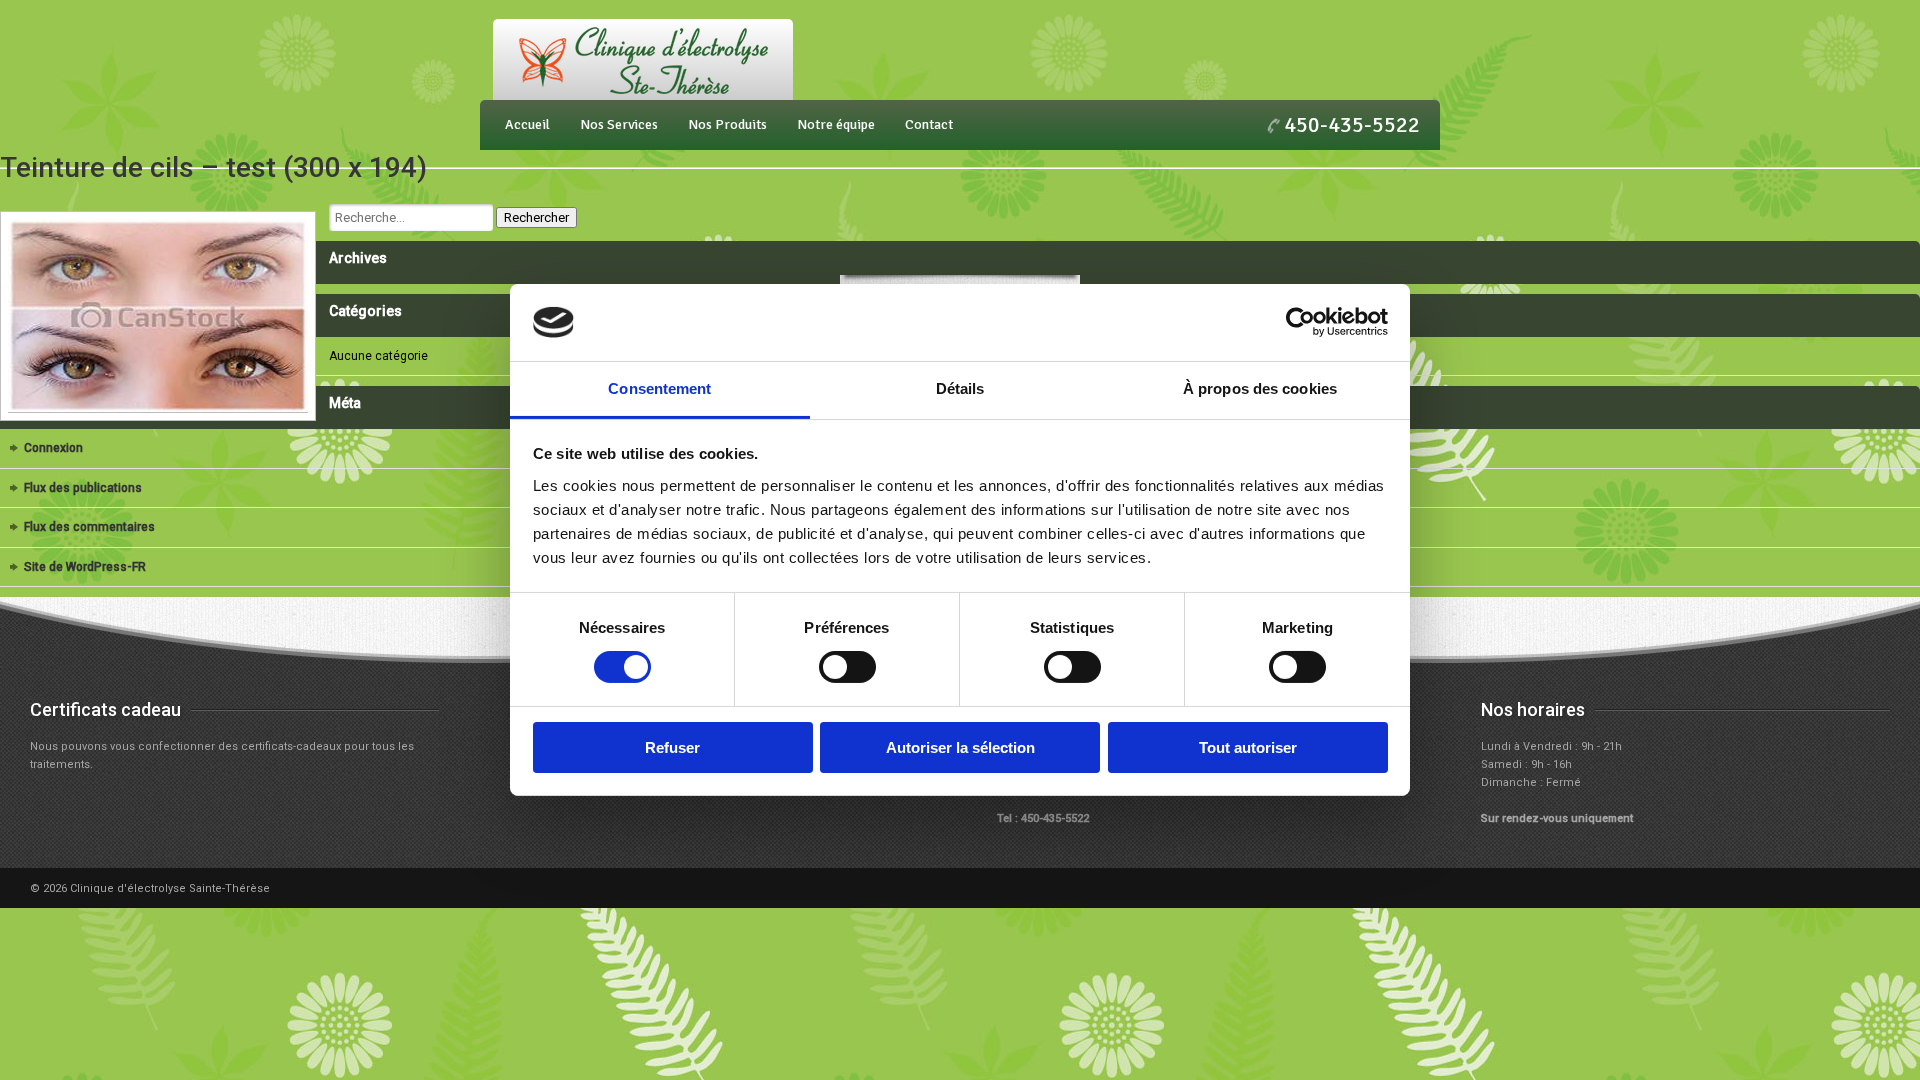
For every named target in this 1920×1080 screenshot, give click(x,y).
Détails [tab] (960, 388)
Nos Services (619, 124)
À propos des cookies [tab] (1260, 388)
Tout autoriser (1248, 747)
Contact (929, 124)
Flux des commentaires (89, 527)
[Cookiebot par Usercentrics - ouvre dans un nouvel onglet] (1300, 322)
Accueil (527, 124)
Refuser (672, 747)
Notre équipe (836, 124)
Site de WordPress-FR (85, 567)
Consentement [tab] (659, 388)
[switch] (847, 667)
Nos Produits (727, 124)
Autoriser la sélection (960, 747)
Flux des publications (83, 488)
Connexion (53, 448)
